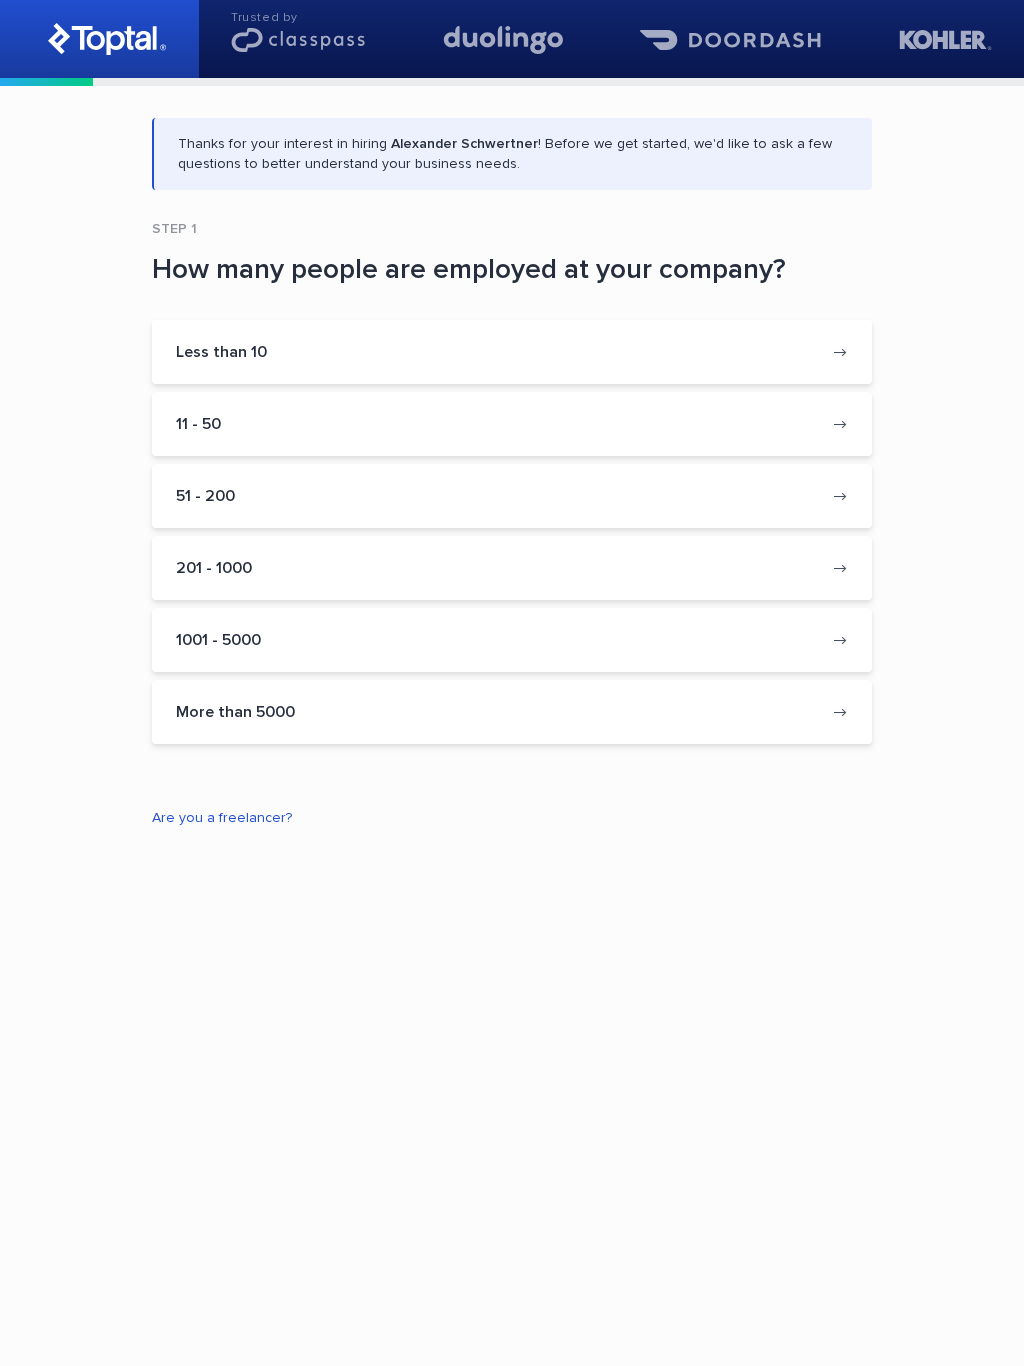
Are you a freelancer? (222, 818)
